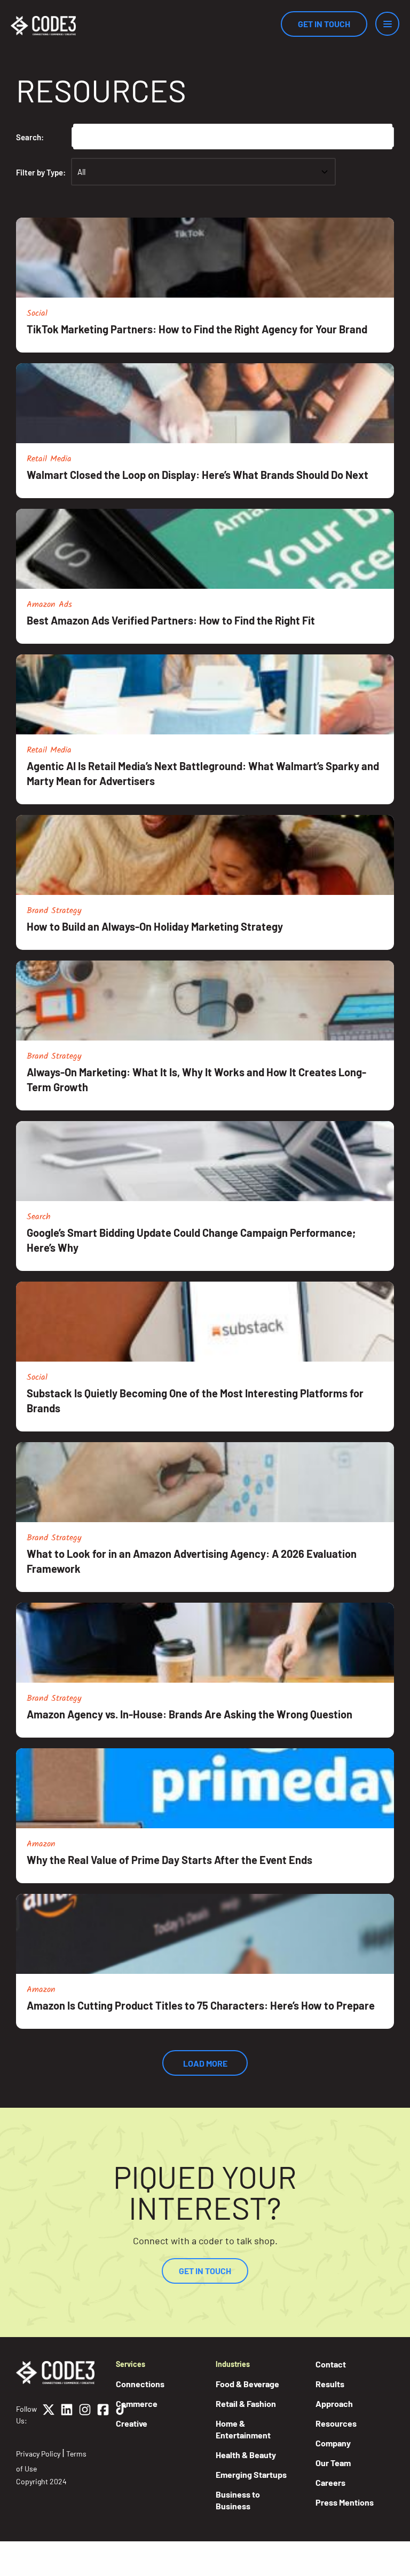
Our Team (333, 2463)
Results (330, 2384)
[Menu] (387, 24)
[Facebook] (103, 2415)
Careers (330, 2482)
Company (333, 2443)
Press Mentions (345, 2502)
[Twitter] (49, 2415)
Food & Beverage (247, 2384)
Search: (30, 137)
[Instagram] (85, 2415)
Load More (205, 2063)
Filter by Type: (41, 172)
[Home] (43, 26)
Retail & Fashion (246, 2403)
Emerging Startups (251, 2474)
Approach (334, 2403)
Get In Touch (324, 24)
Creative (132, 2423)
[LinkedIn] (67, 2415)
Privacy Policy (38, 2454)
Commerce (137, 2403)
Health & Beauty (246, 2455)
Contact (331, 2364)
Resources (336, 2423)
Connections (140, 2384)
